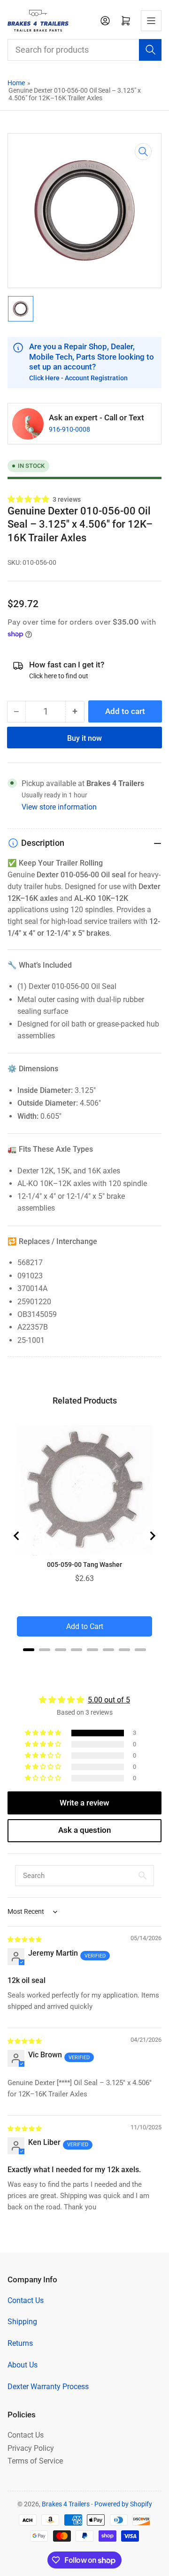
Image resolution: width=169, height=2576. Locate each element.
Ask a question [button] (84, 1830)
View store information (59, 807)
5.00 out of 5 (109, 1700)
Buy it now (84, 738)
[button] (29, 499)
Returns (20, 2343)
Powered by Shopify (123, 2504)
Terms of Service (35, 2461)
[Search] (150, 50)
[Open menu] (151, 21)
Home (16, 83)
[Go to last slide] (17, 1536)
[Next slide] (152, 1536)
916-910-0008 (69, 429)
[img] (25, 1939)
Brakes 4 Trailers (66, 2504)
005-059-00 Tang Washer (84, 1565)
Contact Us (26, 2300)
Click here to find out (59, 676)
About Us (23, 2365)
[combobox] (85, 50)
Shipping (22, 2322)
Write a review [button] (84, 1803)
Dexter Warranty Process (48, 2387)
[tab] (29, 1650)
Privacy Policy (31, 2448)
